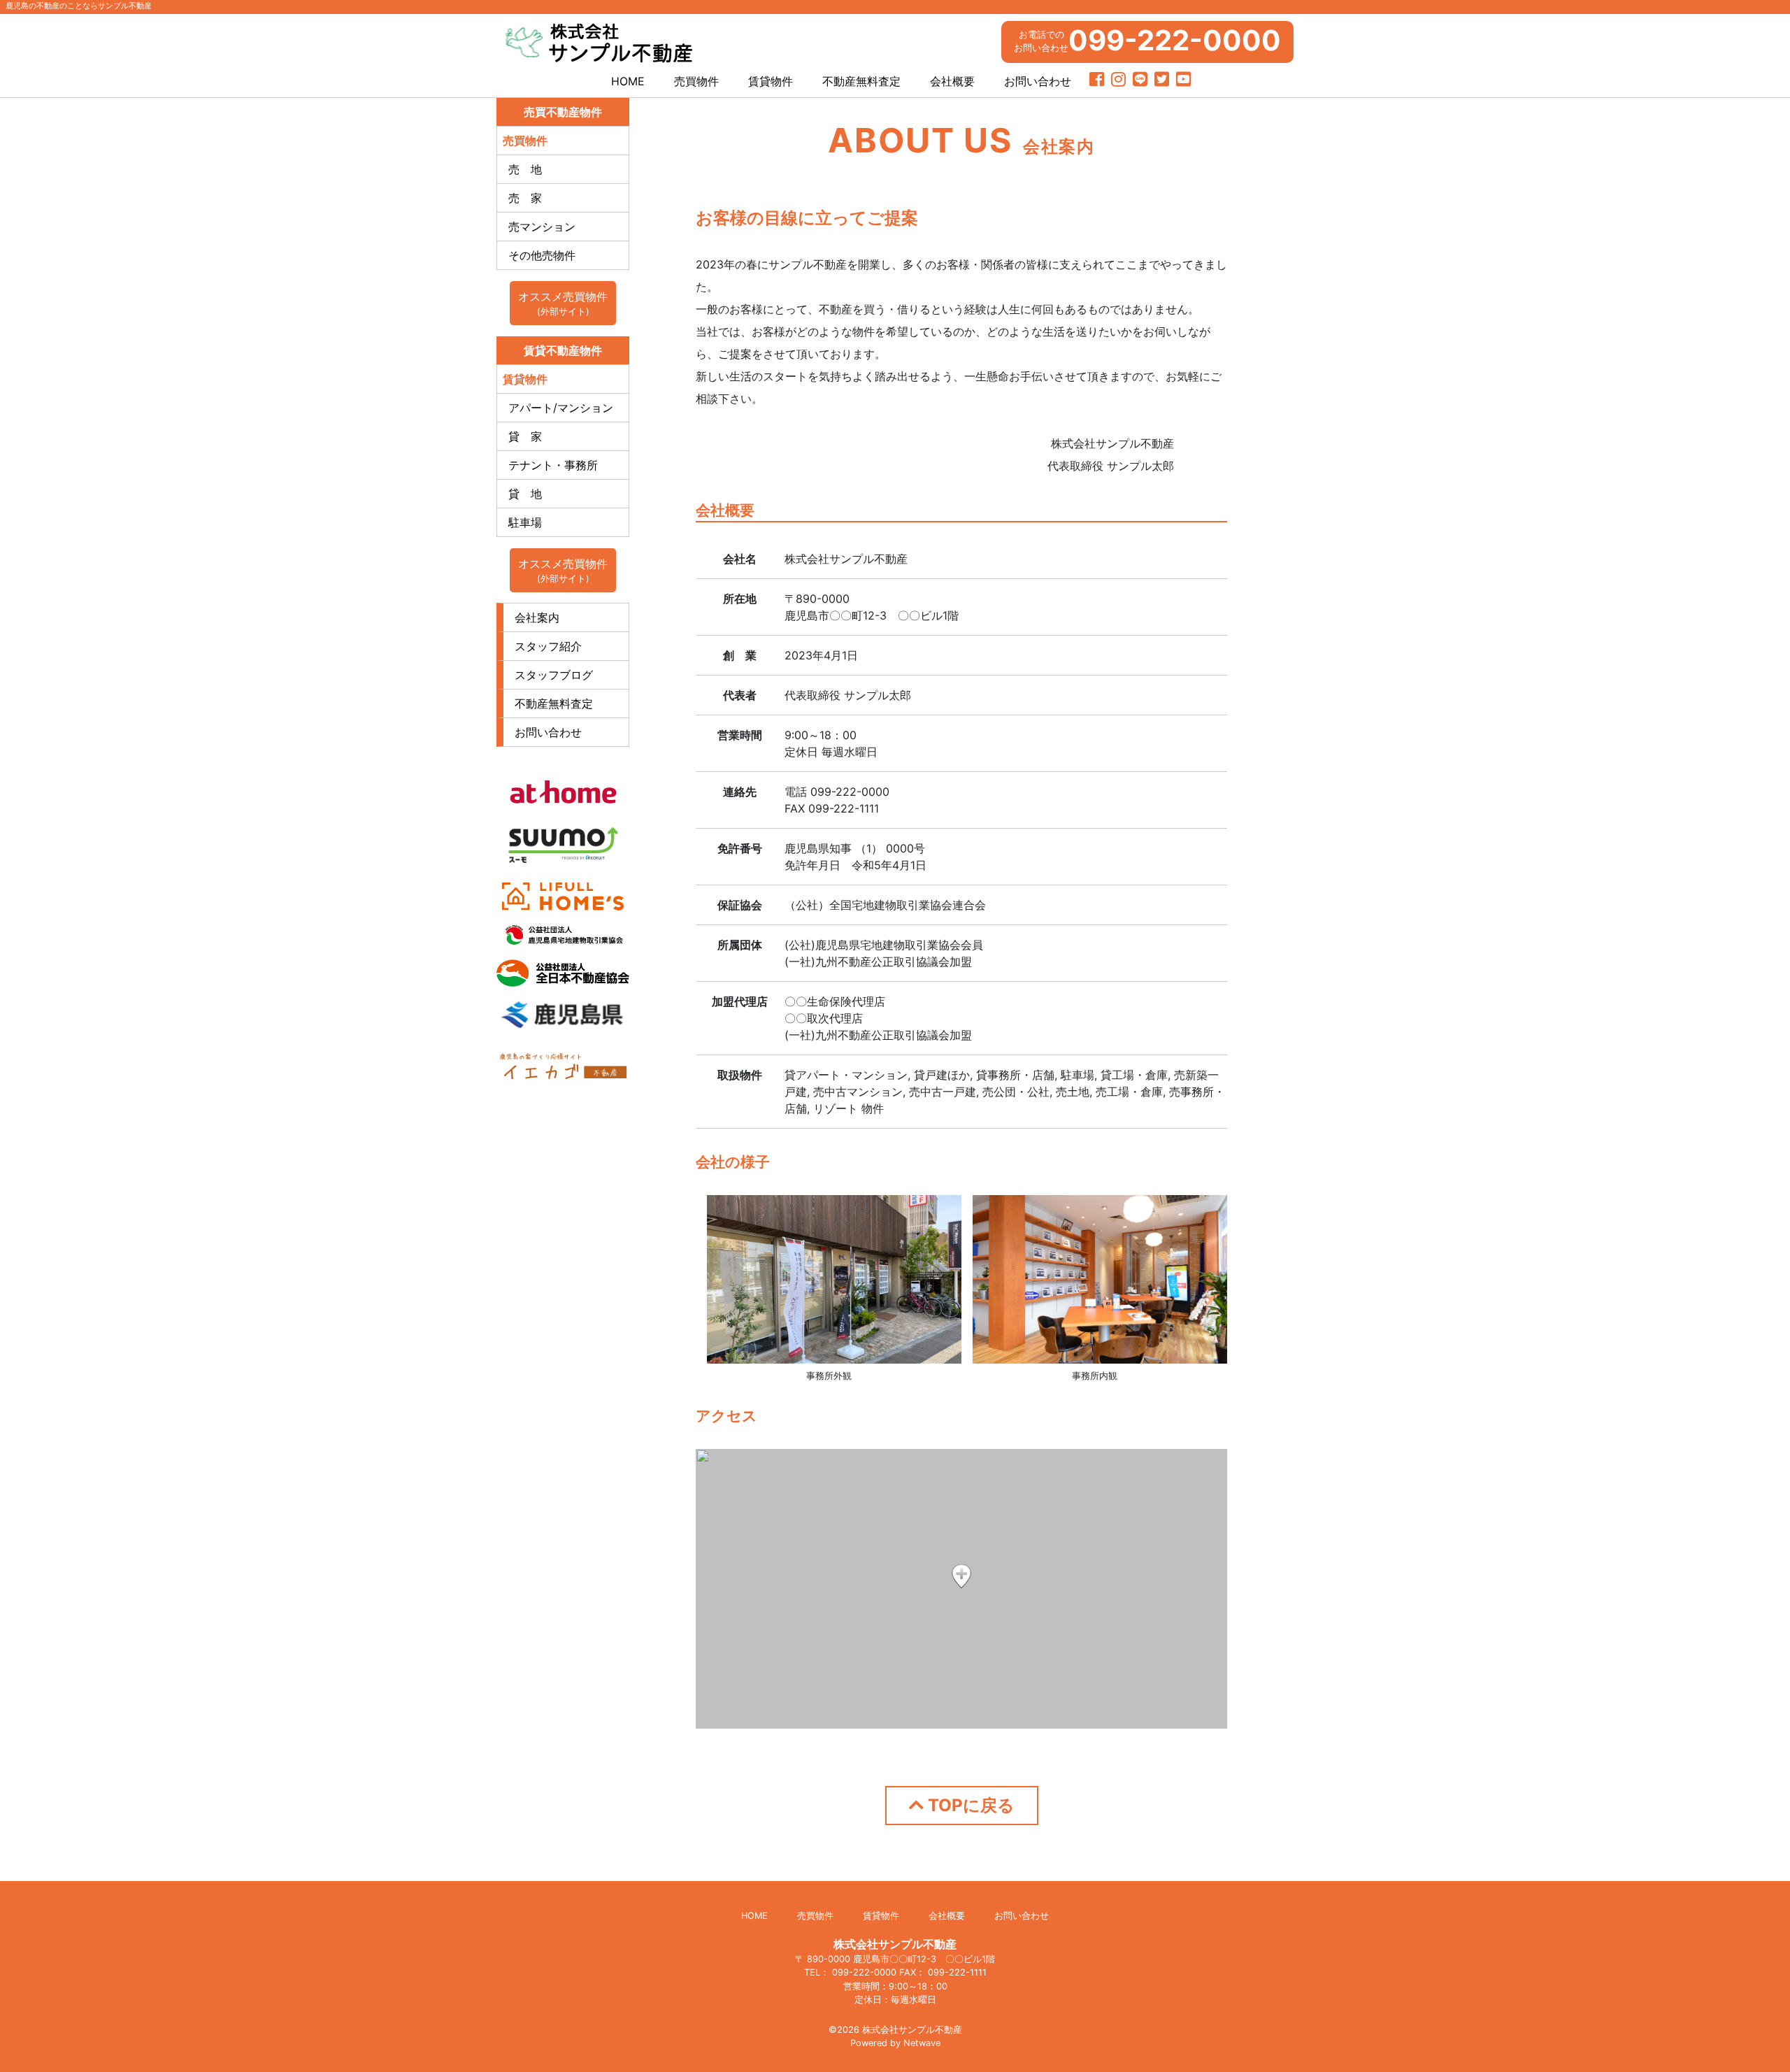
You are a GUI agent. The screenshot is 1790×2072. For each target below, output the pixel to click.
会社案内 (537, 617)
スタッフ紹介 (548, 646)
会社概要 (952, 81)
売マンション (542, 227)
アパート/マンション (561, 408)
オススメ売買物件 (563, 303)
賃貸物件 (771, 81)
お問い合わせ (1038, 81)
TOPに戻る (969, 1805)
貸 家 (525, 436)
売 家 (525, 198)
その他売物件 (542, 255)
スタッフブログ (554, 675)
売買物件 (696, 81)
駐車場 (525, 522)
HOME (628, 81)
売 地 (525, 169)
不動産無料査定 (861, 81)
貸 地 (525, 494)
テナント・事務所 (553, 465)
